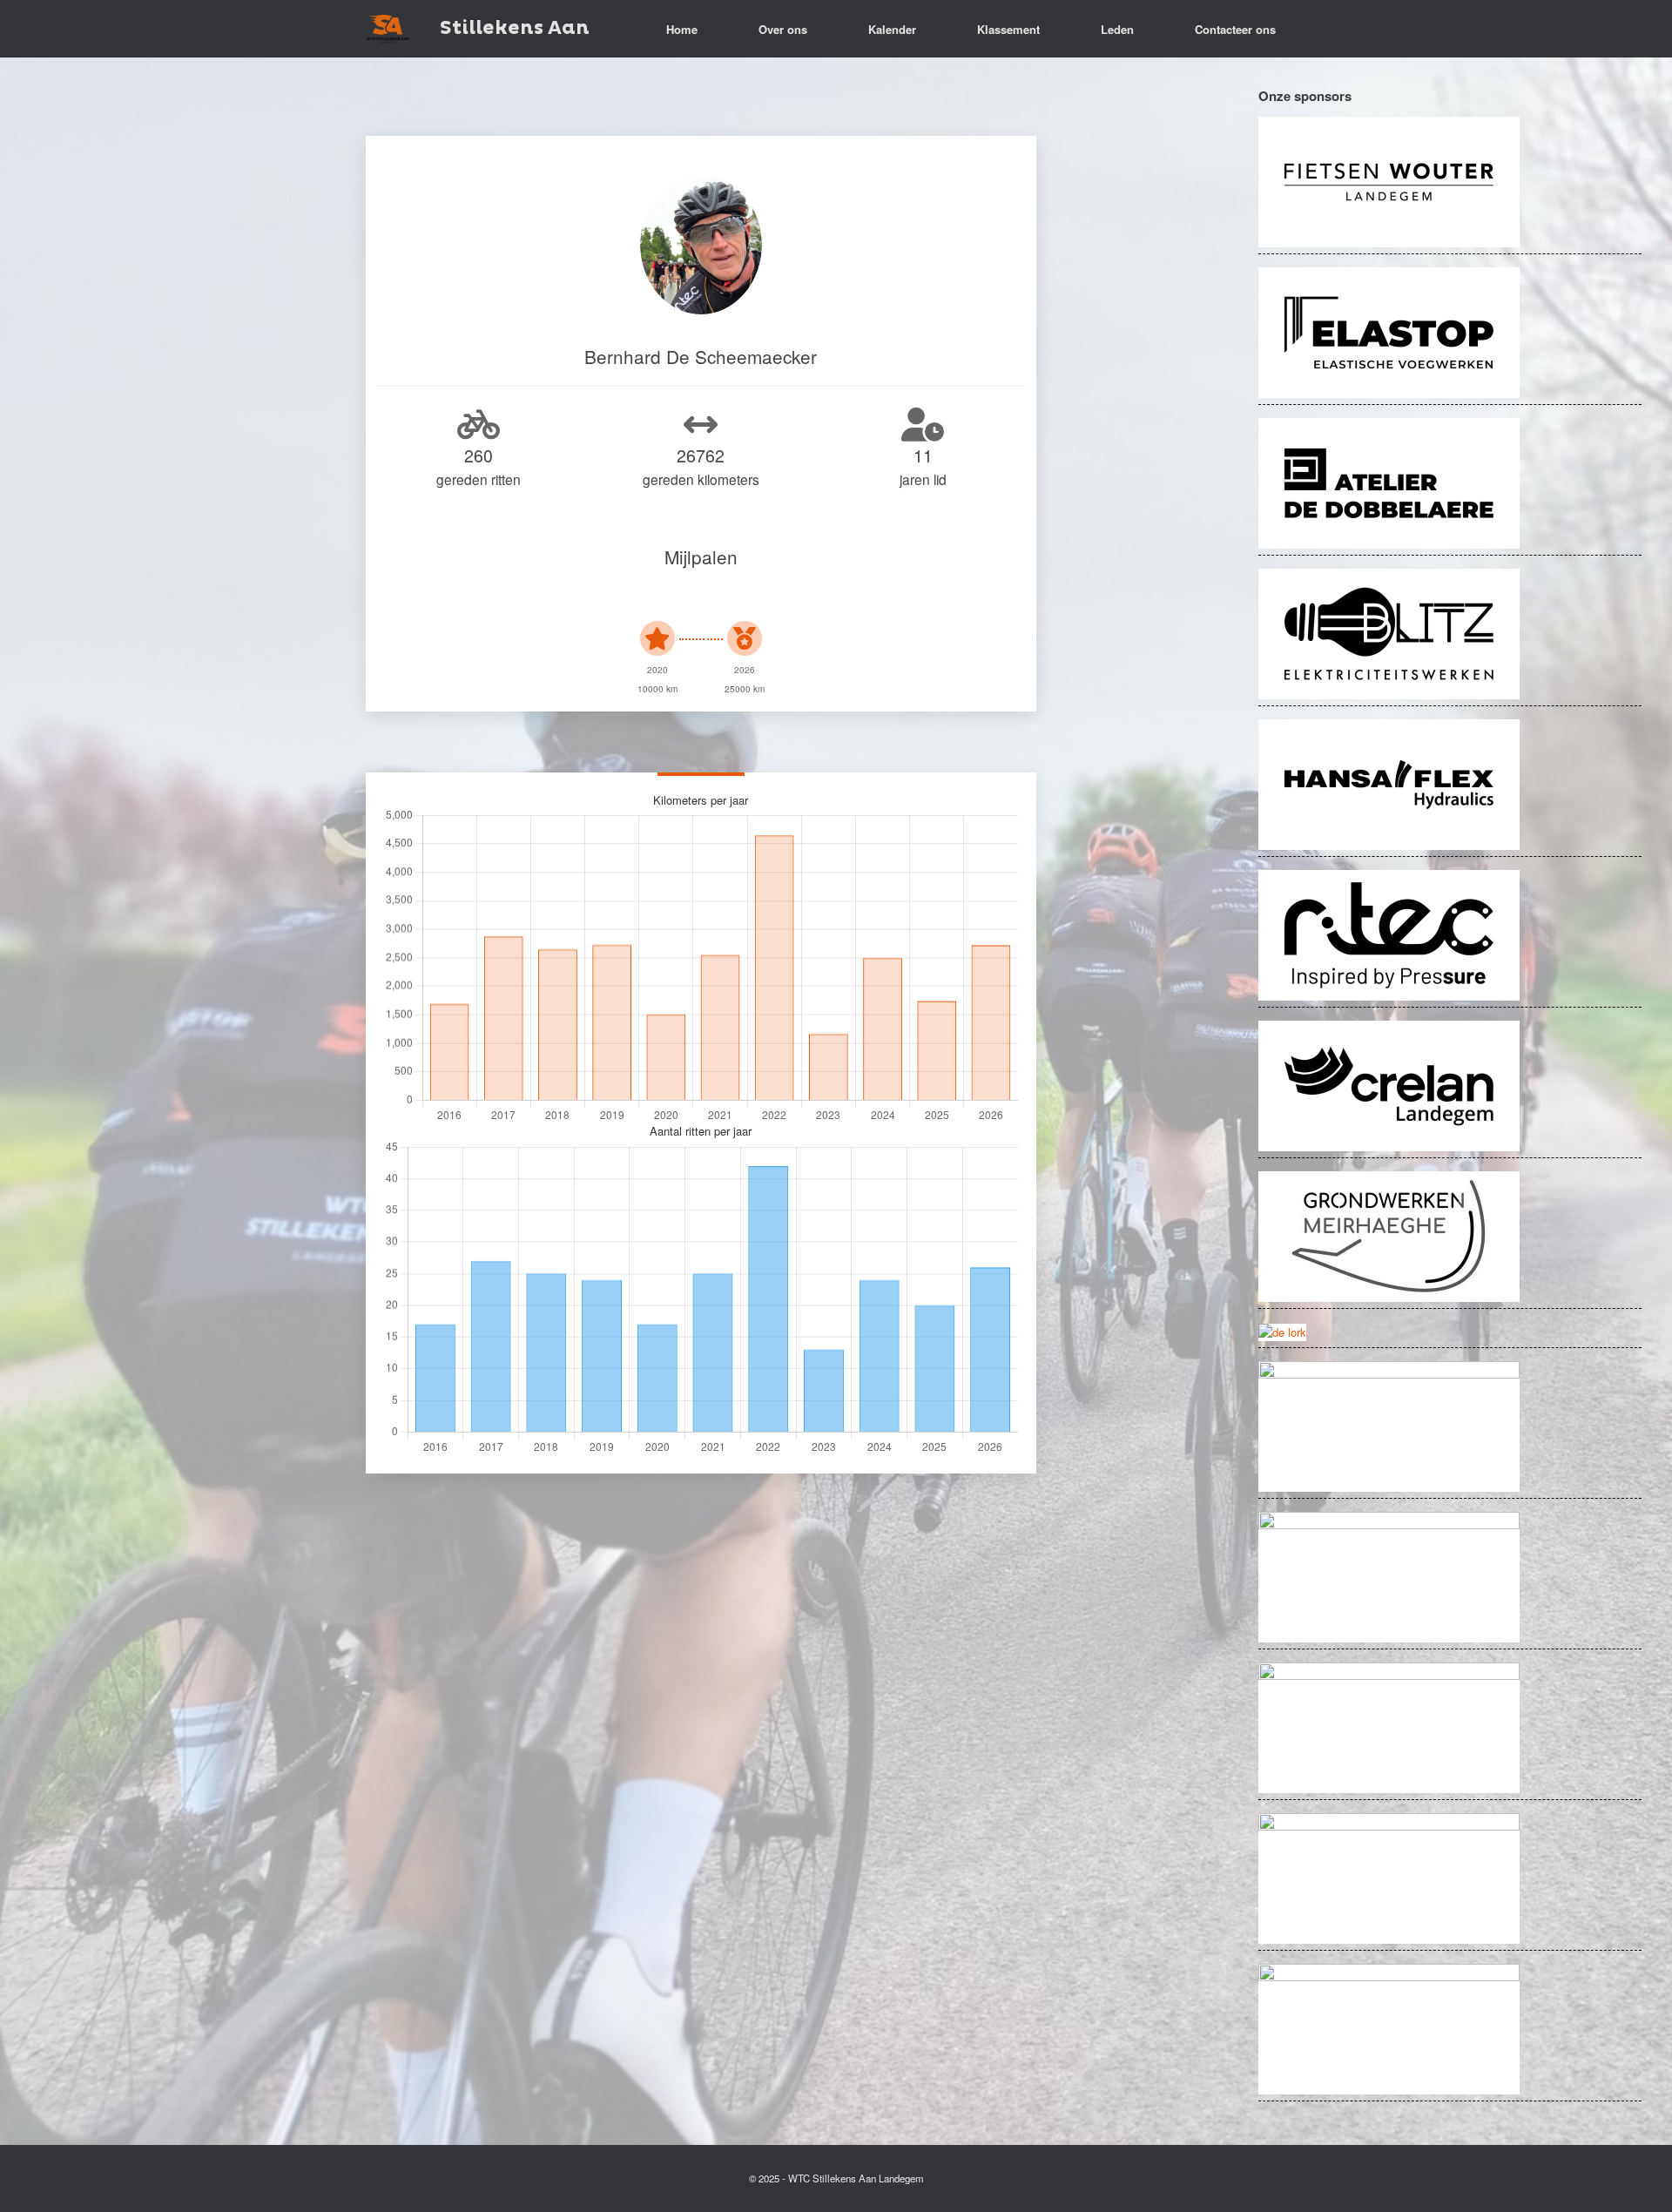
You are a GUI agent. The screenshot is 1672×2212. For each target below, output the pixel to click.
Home (682, 29)
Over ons (783, 29)
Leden (1117, 29)
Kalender (892, 29)
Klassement (1008, 29)
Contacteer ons (1235, 29)
